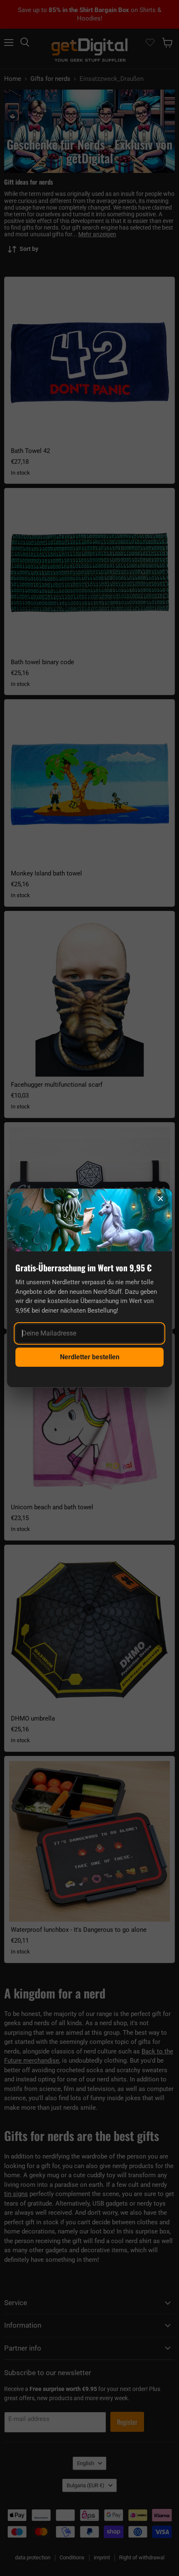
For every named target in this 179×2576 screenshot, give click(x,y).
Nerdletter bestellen (90, 1357)
